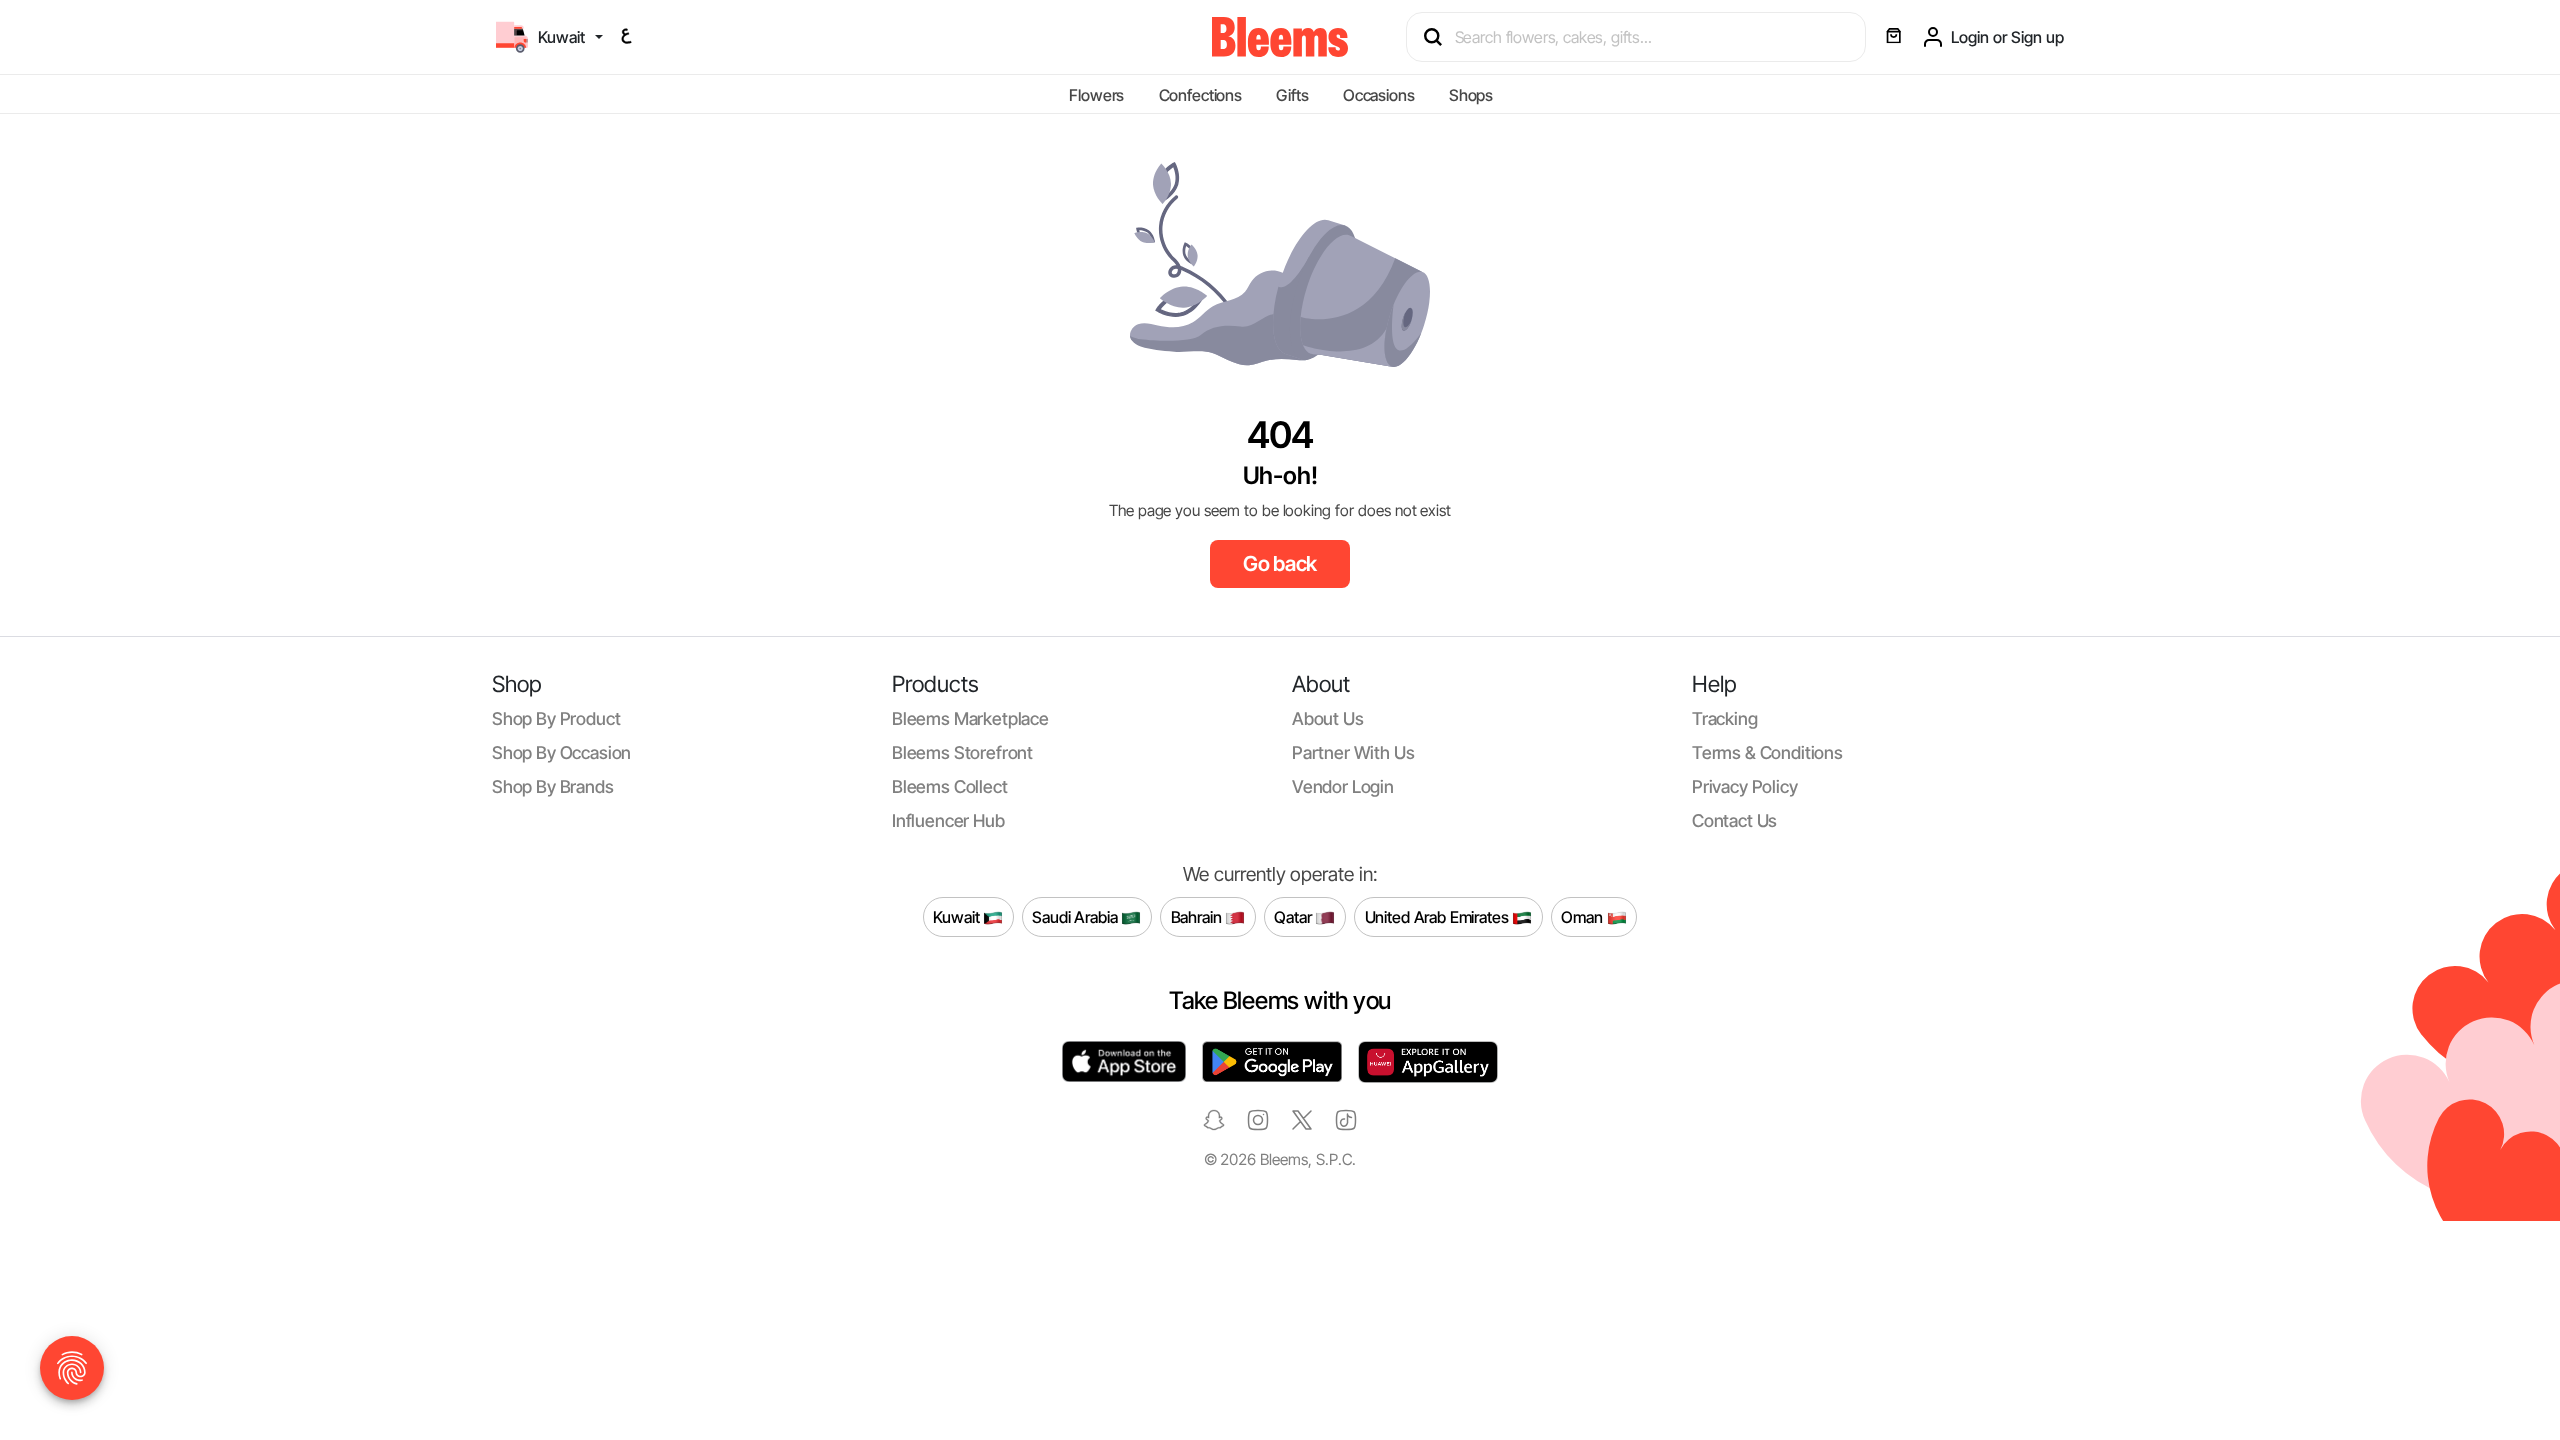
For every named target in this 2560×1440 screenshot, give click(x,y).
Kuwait (958, 916)
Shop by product (556, 718)
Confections (1200, 95)
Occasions (1379, 95)
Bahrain (1198, 916)
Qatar (1294, 916)
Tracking (1725, 718)
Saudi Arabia (1076, 916)
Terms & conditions (1767, 752)
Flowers (1096, 95)
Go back (1280, 563)
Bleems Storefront (962, 752)
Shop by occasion (561, 752)
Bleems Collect (950, 786)
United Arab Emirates (1439, 916)
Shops (1471, 95)
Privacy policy (1745, 786)
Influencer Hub (948, 820)
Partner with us (1353, 752)
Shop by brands (553, 786)
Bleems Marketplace (970, 718)
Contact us (1734, 820)
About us (1328, 718)
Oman (1583, 916)
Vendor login (1343, 786)
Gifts (1292, 95)
